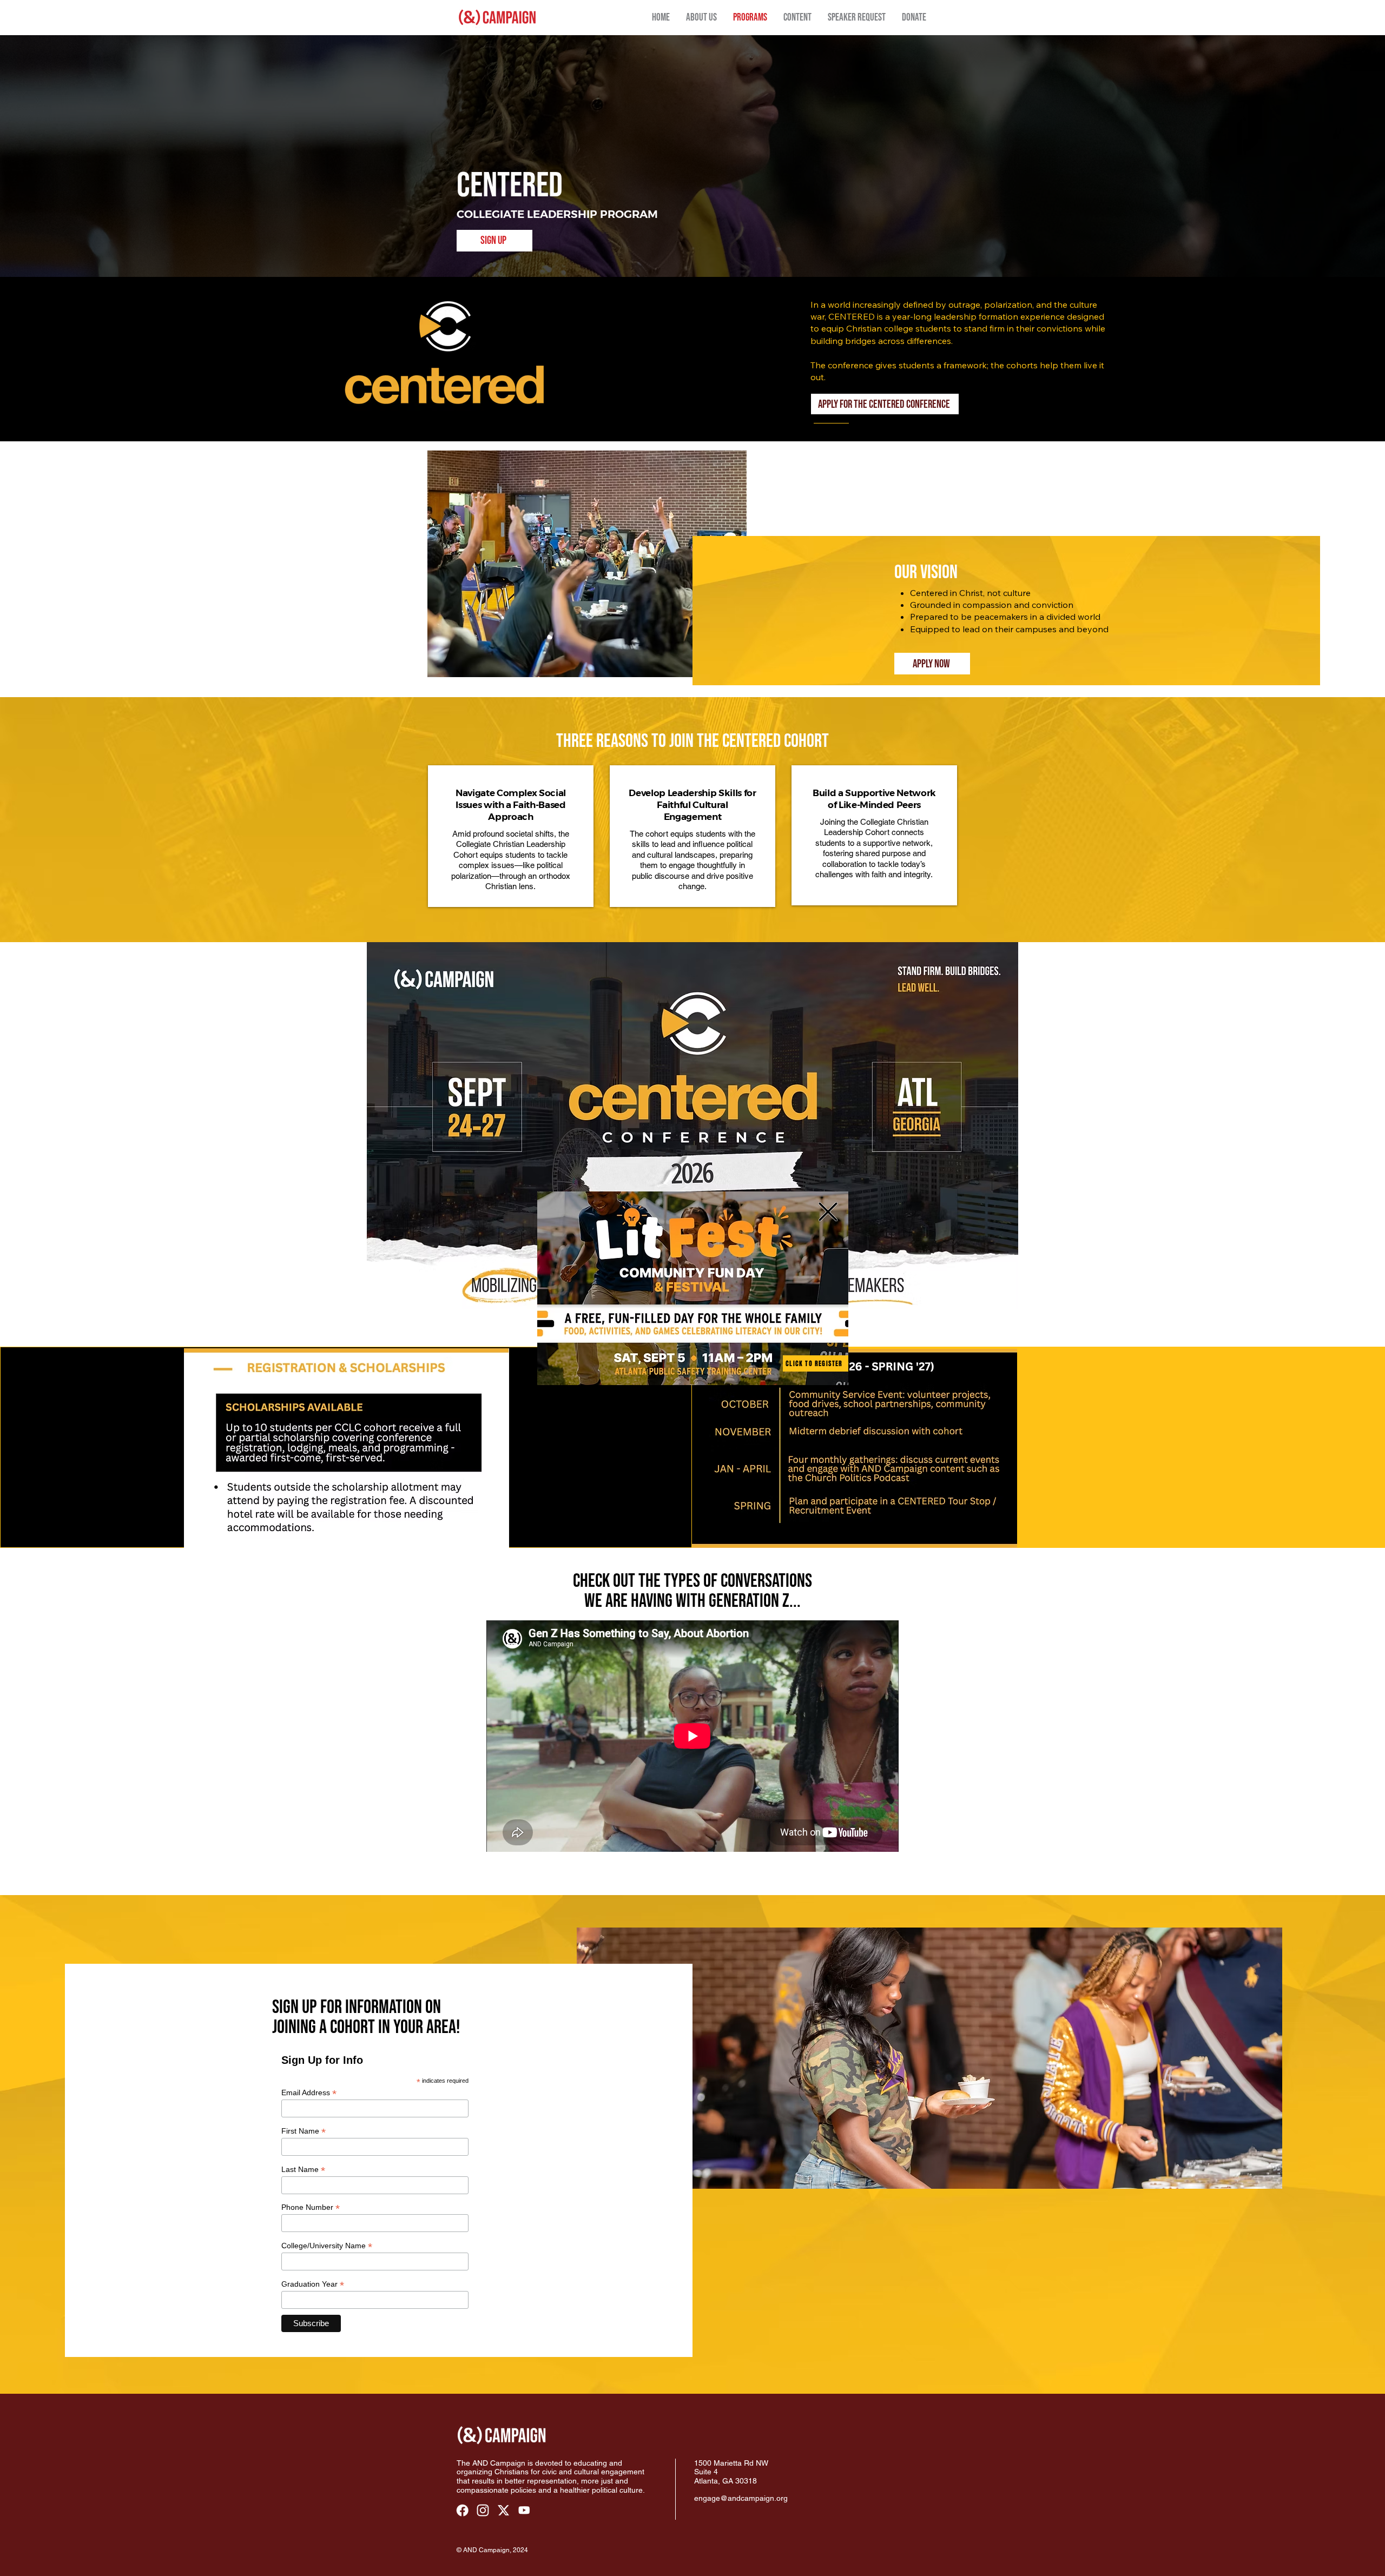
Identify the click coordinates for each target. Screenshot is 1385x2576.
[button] (828, 1212)
